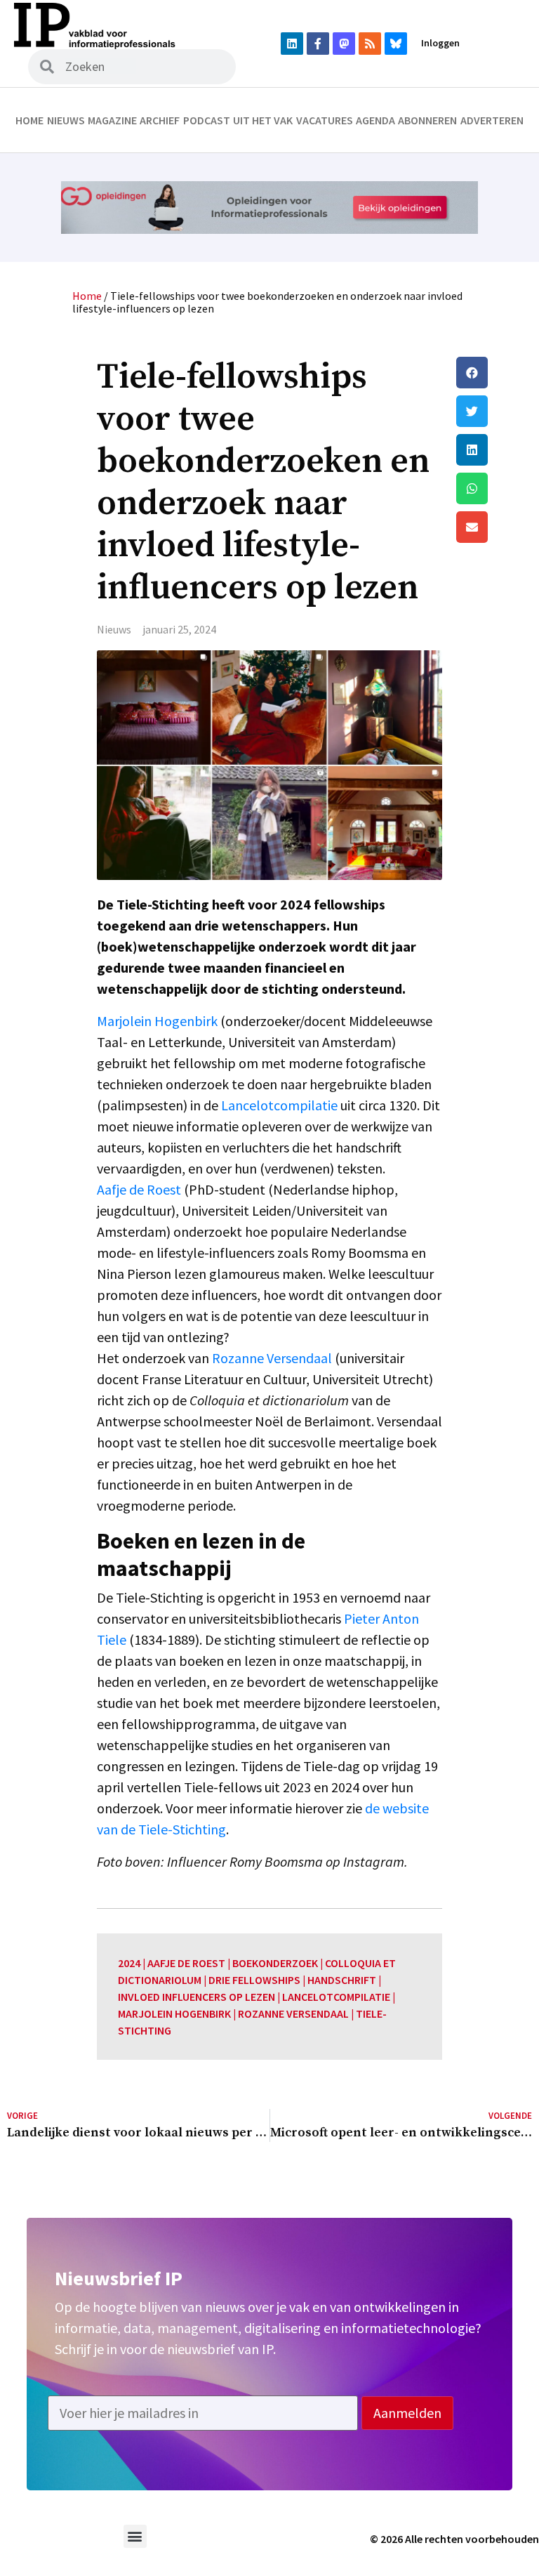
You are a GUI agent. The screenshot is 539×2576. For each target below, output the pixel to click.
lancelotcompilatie (336, 1997)
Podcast (207, 120)
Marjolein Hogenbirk (157, 1021)
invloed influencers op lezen (197, 1997)
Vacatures (325, 120)
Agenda (375, 120)
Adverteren (492, 120)
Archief (160, 120)
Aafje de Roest (139, 1189)
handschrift (342, 1980)
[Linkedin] (292, 44)
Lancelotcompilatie (279, 1105)
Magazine (112, 120)
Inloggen (440, 43)
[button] (494, 373)
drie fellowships (254, 1980)
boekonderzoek (275, 1963)
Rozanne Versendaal (272, 1358)
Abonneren (427, 120)
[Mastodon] (344, 44)
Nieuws (66, 120)
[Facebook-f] (318, 44)
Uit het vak (263, 120)
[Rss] (370, 44)
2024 (129, 1963)
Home (29, 120)
